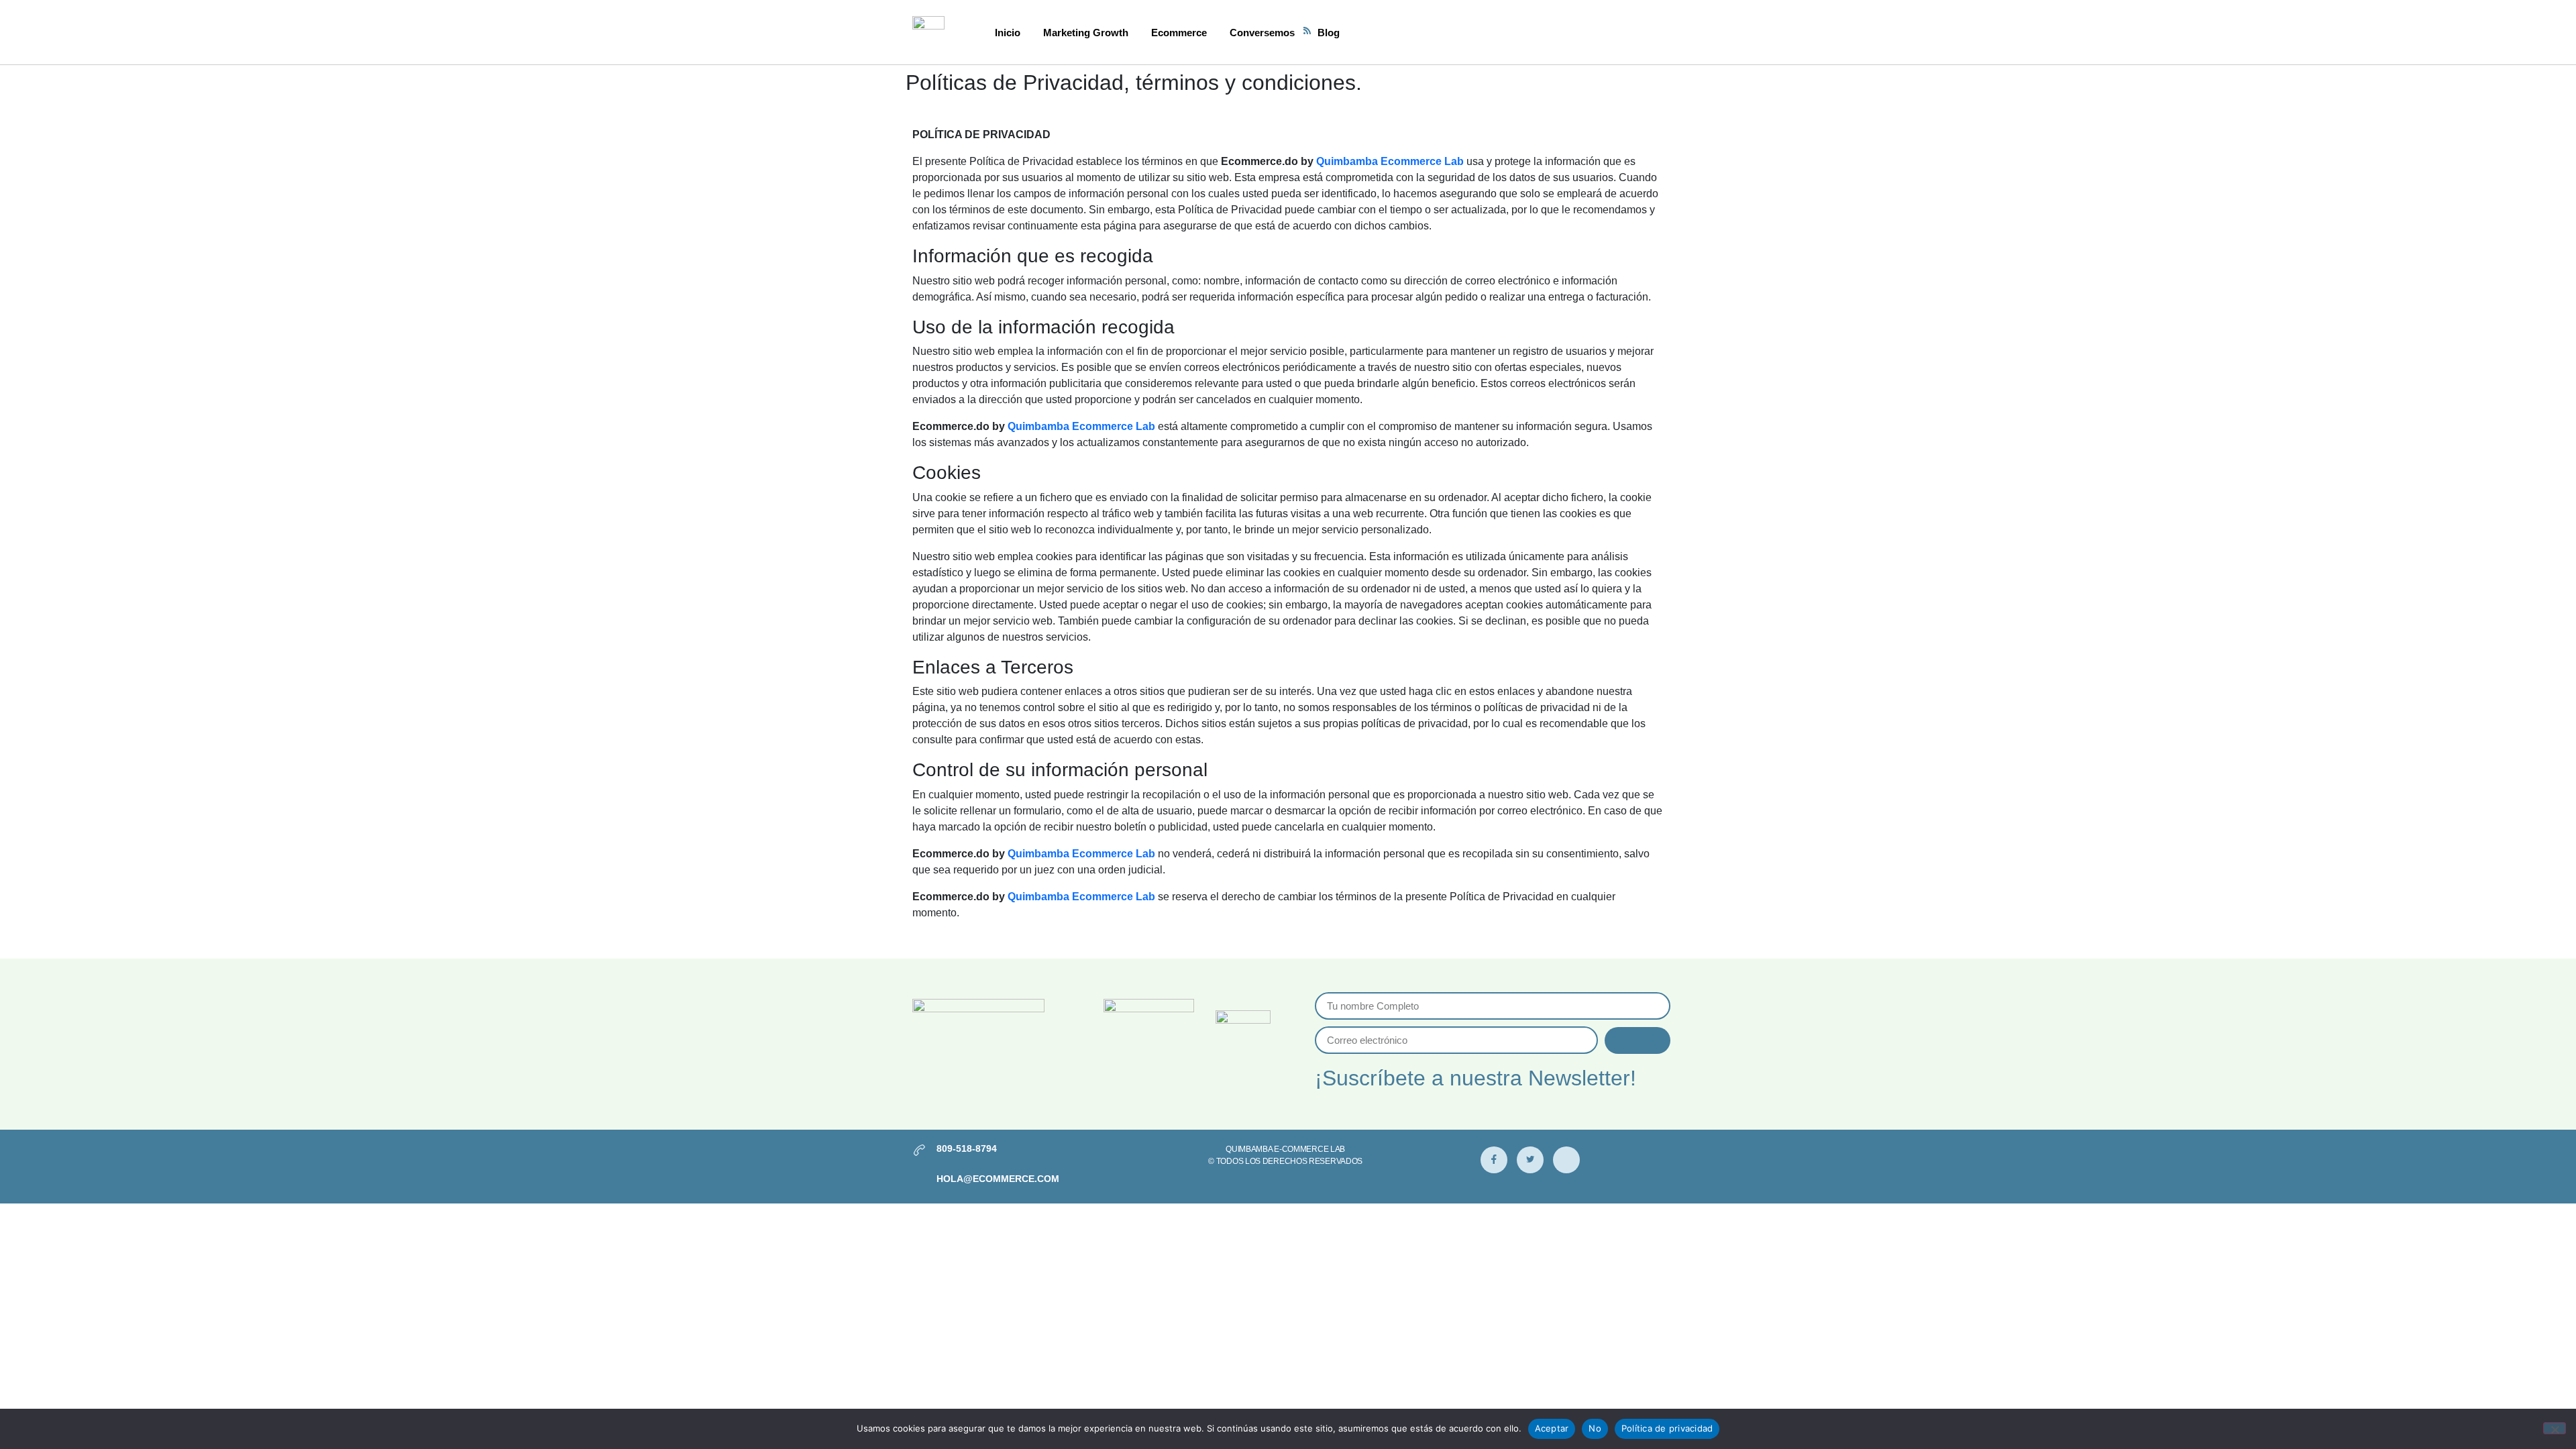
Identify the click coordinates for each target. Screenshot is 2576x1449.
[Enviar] (1638, 1040)
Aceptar (1552, 1428)
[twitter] (1530, 1160)
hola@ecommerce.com (998, 1179)
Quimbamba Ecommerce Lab (1390, 161)
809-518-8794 (967, 1148)
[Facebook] (1494, 1160)
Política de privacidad (1667, 1428)
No (1595, 1428)
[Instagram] (1566, 1160)
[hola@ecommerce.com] (919, 1180)
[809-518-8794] (919, 1150)
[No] (2555, 1428)
